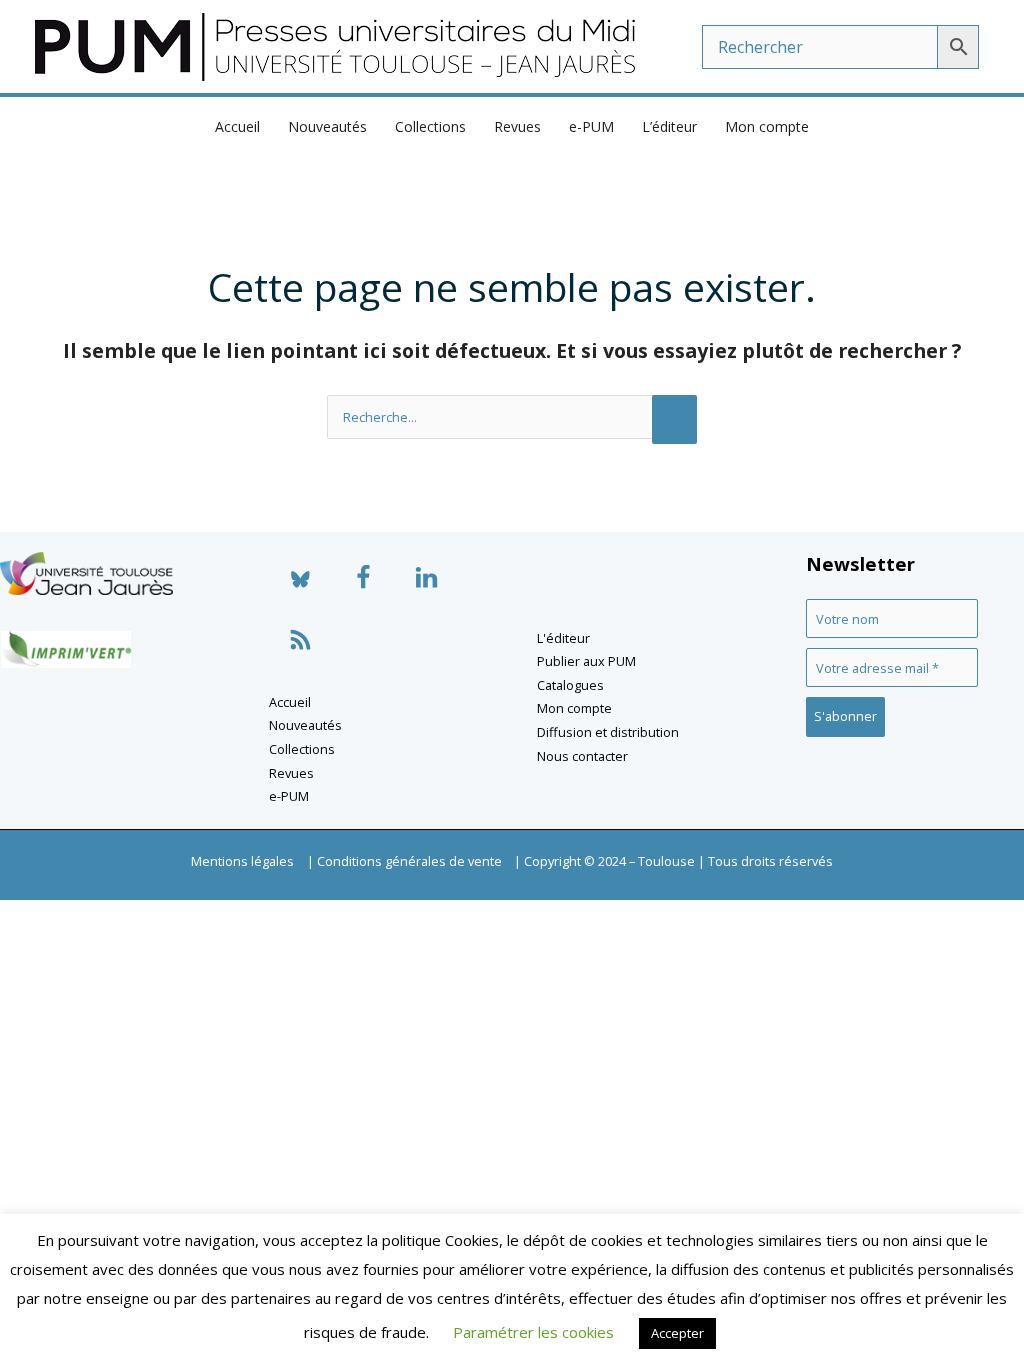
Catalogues (570, 685)
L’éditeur (669, 126)
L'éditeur (563, 638)
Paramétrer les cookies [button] (533, 1332)
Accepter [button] (677, 1333)
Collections (430, 126)
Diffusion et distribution (608, 732)
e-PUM (591, 126)
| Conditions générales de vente (404, 861)
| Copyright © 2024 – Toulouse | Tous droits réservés (673, 861)
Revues (517, 126)
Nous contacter (582, 756)
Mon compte (767, 126)
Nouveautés (327, 126)
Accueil (237, 126)
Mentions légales (242, 861)
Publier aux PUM (586, 661)
